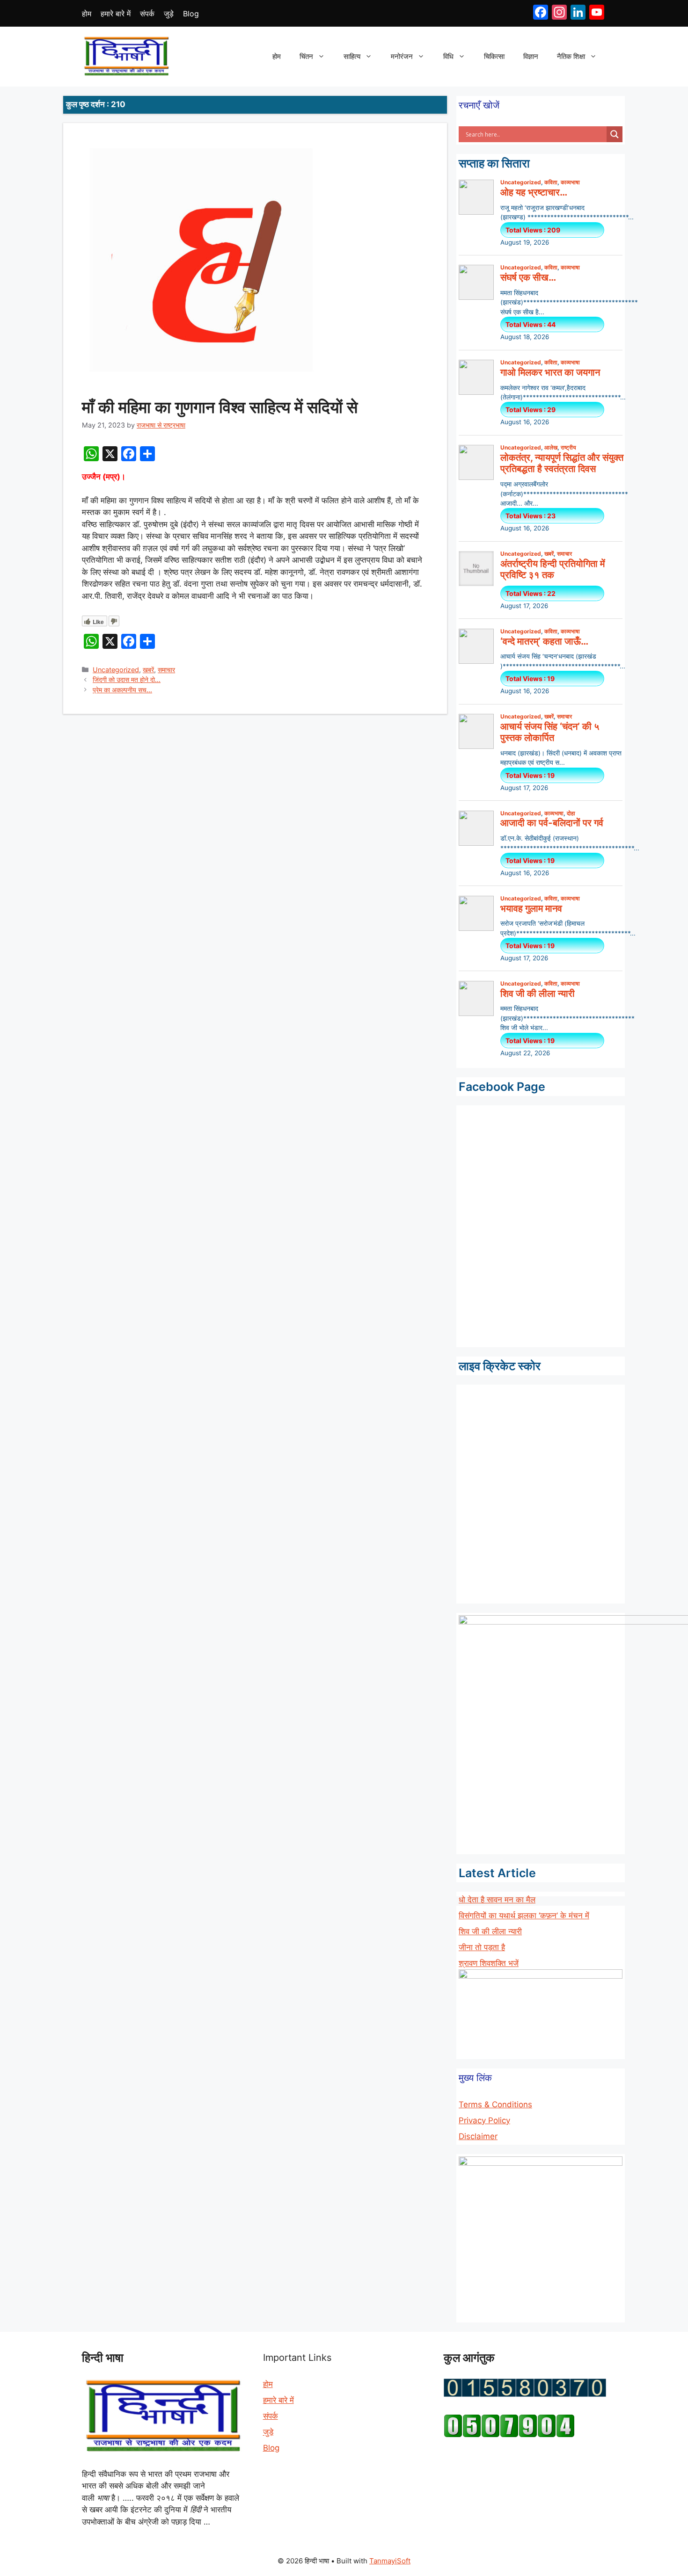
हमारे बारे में (116, 14)
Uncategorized (116, 670)
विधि (448, 56)
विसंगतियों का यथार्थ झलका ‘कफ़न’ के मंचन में (524, 1916)
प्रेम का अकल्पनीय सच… (122, 690)
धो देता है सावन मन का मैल (497, 1900)
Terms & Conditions (495, 2104)
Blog (191, 14)
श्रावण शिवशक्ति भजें (489, 1963)
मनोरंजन (402, 56)
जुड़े (169, 14)
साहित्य (352, 56)
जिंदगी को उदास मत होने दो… (127, 679)
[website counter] (509, 2435)
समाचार (166, 670)
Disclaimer (478, 2136)
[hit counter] (525, 2394)
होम (87, 14)
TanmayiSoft (390, 2561)
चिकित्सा (494, 56)
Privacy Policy (484, 2120)
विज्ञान (531, 56)
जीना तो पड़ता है (482, 1947)
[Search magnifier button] (615, 134)
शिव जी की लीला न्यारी (490, 1931)
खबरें (148, 670)
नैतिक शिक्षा (571, 56)
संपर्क (147, 14)
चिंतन (306, 56)
